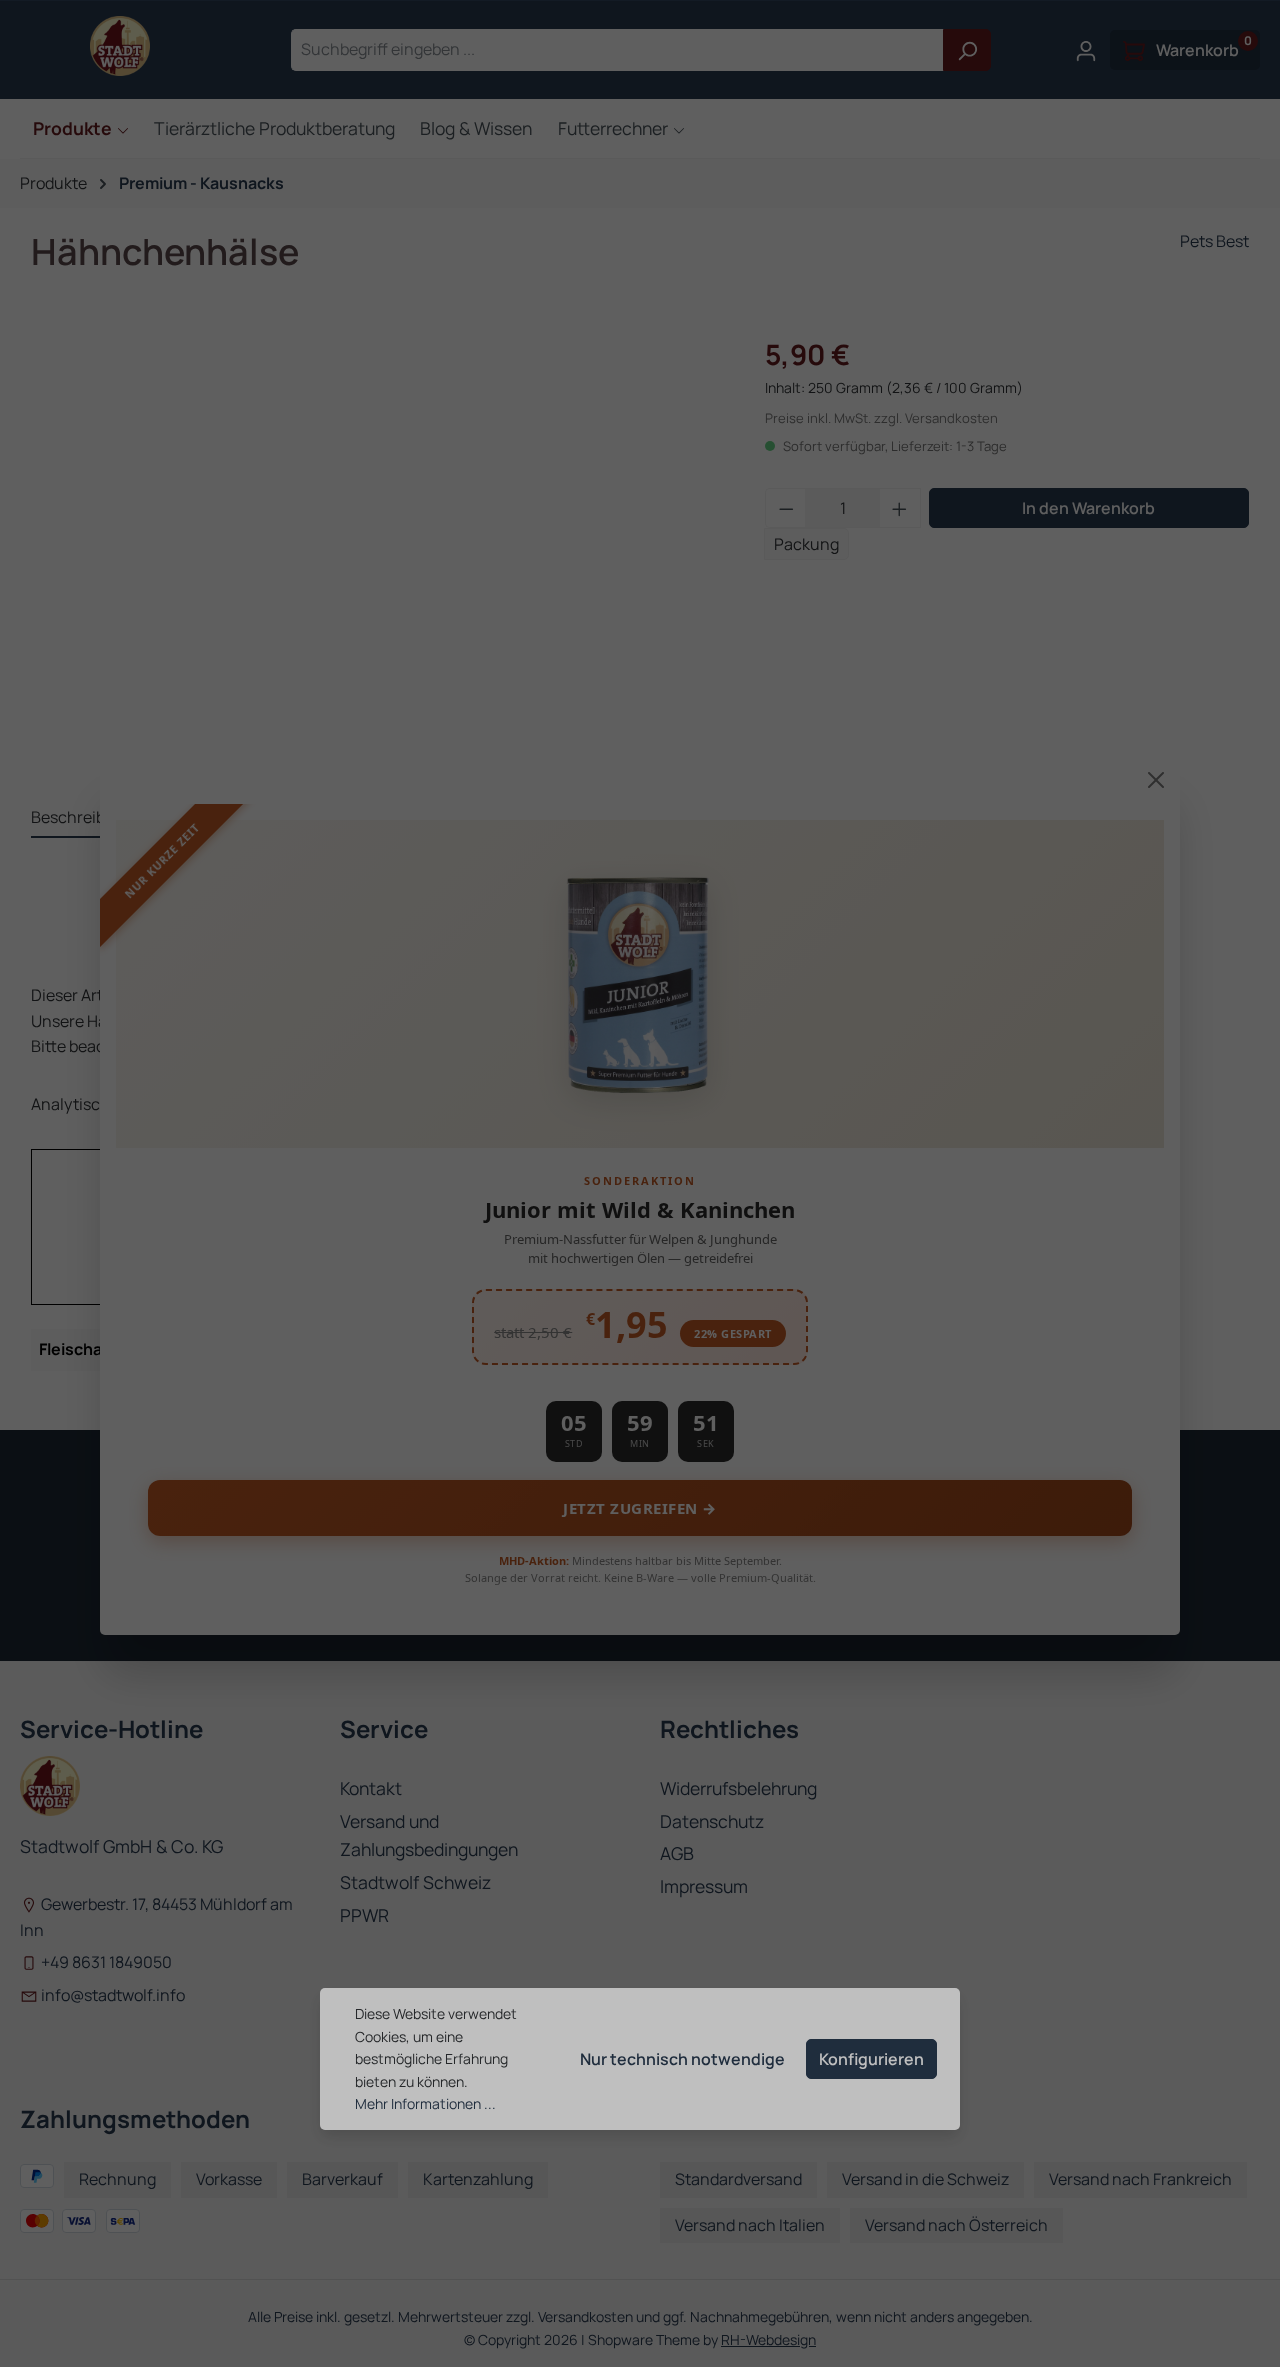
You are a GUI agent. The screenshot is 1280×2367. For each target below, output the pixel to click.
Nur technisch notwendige (682, 2059)
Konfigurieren (871, 2059)
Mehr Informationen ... (425, 2103)
